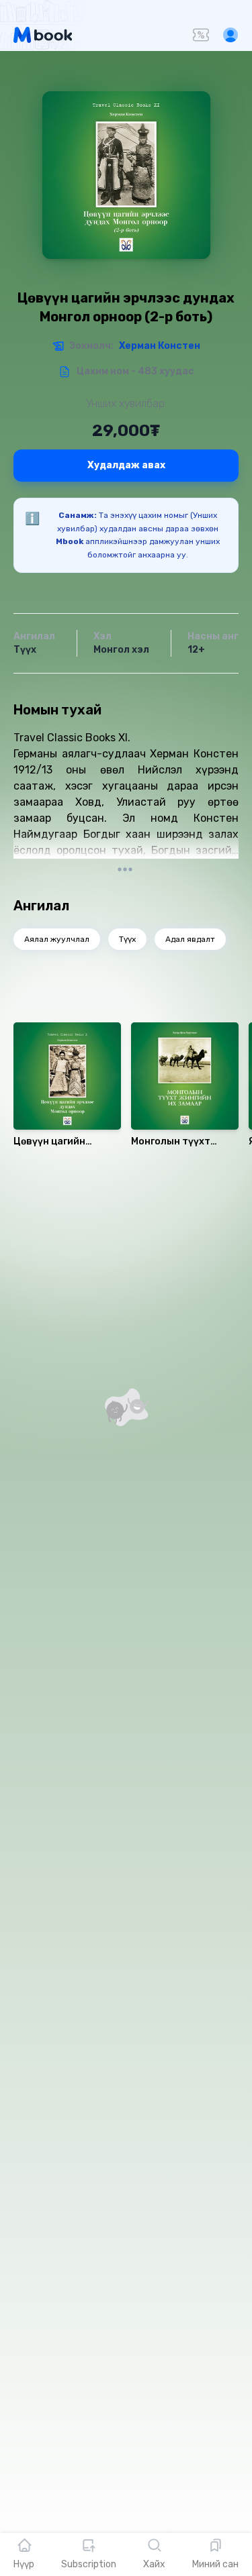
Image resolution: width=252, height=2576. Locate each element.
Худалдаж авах (126, 465)
